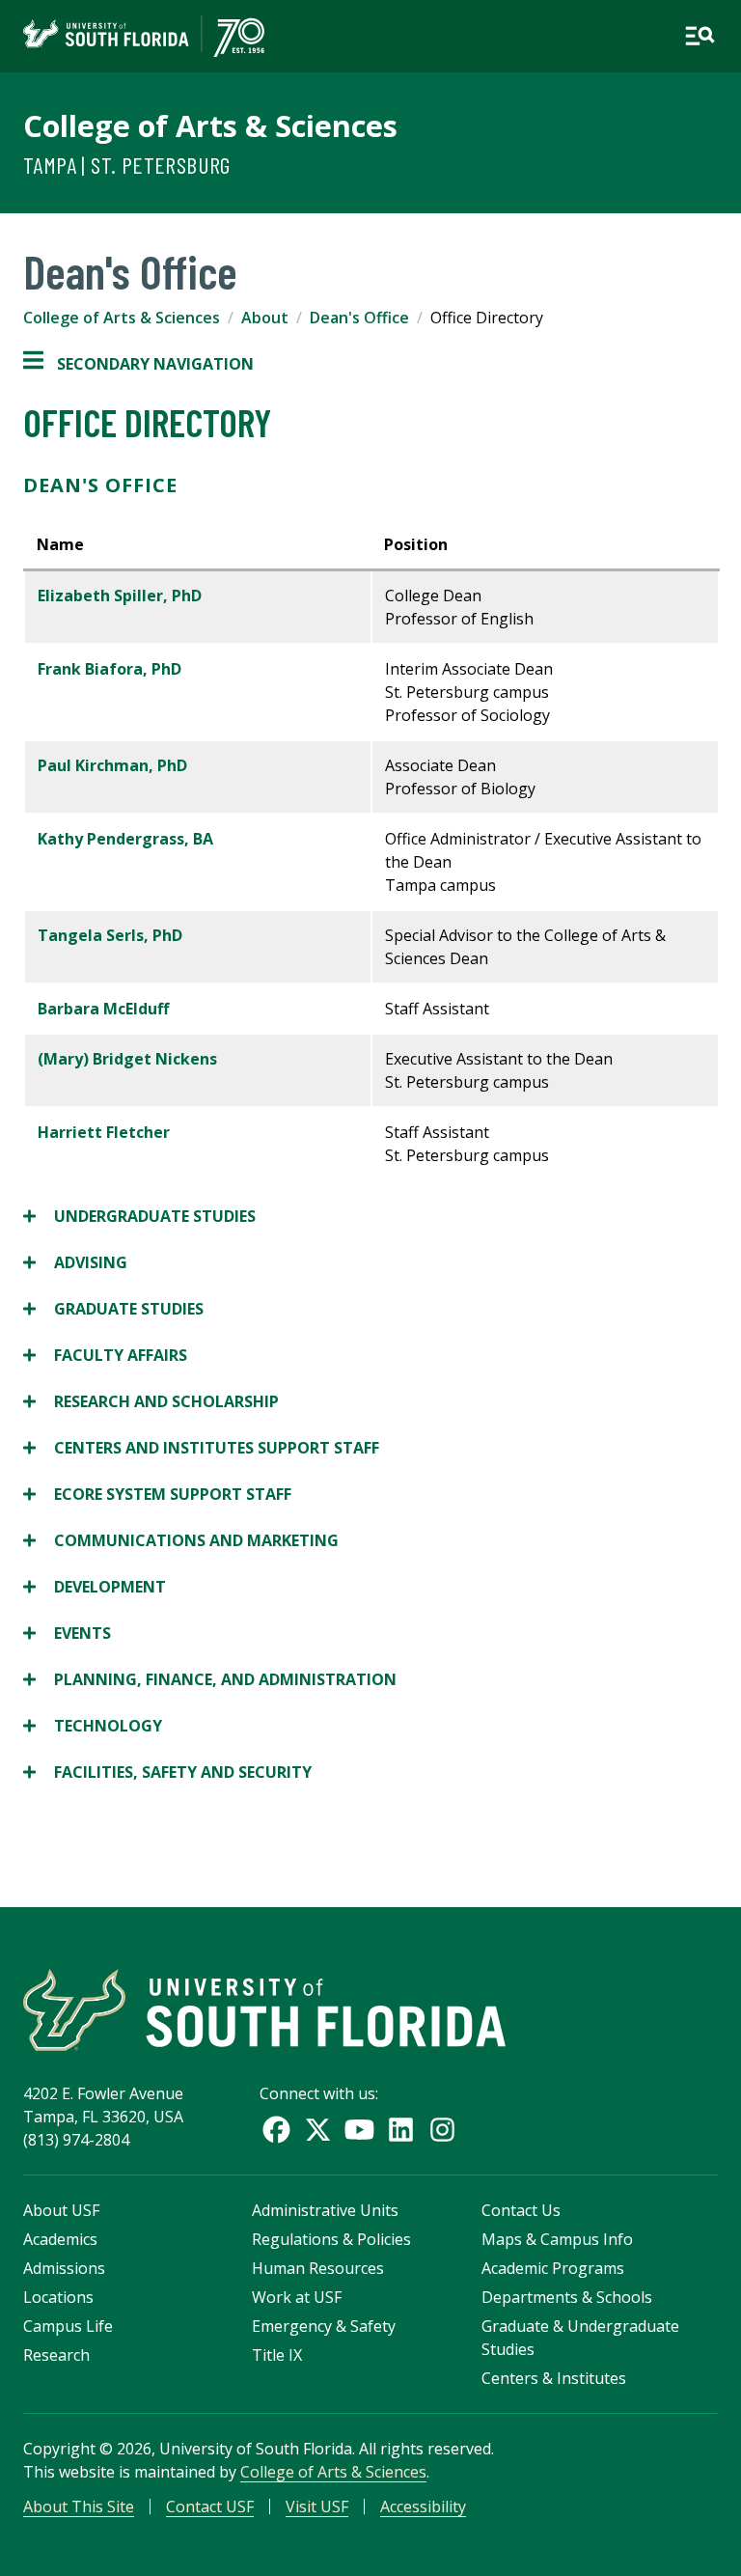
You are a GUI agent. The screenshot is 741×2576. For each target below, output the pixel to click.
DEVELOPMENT (95, 1587)
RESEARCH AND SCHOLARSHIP (151, 1402)
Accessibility (423, 2507)
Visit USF (317, 2507)
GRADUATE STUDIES (113, 1309)
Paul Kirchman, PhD (112, 765)
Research (56, 2355)
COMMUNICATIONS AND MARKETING (181, 1541)
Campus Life (68, 2326)
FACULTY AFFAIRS (105, 1356)
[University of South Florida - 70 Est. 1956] (144, 36)
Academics (60, 2239)
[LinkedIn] (401, 2130)
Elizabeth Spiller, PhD (120, 596)
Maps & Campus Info (557, 2239)
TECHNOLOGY (93, 1726)
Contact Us (521, 2210)
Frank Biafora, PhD (110, 669)
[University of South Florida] (264, 2010)
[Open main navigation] (700, 36)
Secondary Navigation (138, 364)
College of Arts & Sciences (210, 125)
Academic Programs (553, 2268)
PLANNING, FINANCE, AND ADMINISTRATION (210, 1680)
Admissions (64, 2268)
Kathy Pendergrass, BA (125, 839)
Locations (58, 2297)
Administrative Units (325, 2210)
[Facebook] (276, 2130)
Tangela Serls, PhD (110, 935)
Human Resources (318, 2268)
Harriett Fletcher (104, 1132)
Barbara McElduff (103, 1009)
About (265, 318)
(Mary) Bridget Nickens (127, 1059)
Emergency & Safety (324, 2326)
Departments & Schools (567, 2297)
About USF (61, 2210)
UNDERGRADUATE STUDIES (139, 1217)
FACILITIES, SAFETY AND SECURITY (167, 1773)
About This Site (79, 2507)
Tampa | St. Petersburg (127, 165)
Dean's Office (359, 318)
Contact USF (210, 2507)
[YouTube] (359, 2130)
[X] (318, 2130)
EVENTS (67, 1634)
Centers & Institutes (554, 2378)
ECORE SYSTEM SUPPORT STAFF (157, 1495)
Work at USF (297, 2297)
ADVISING (75, 1263)
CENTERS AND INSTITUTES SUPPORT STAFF (201, 1448)
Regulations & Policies (331, 2239)
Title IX (277, 2355)
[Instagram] (442, 2130)
